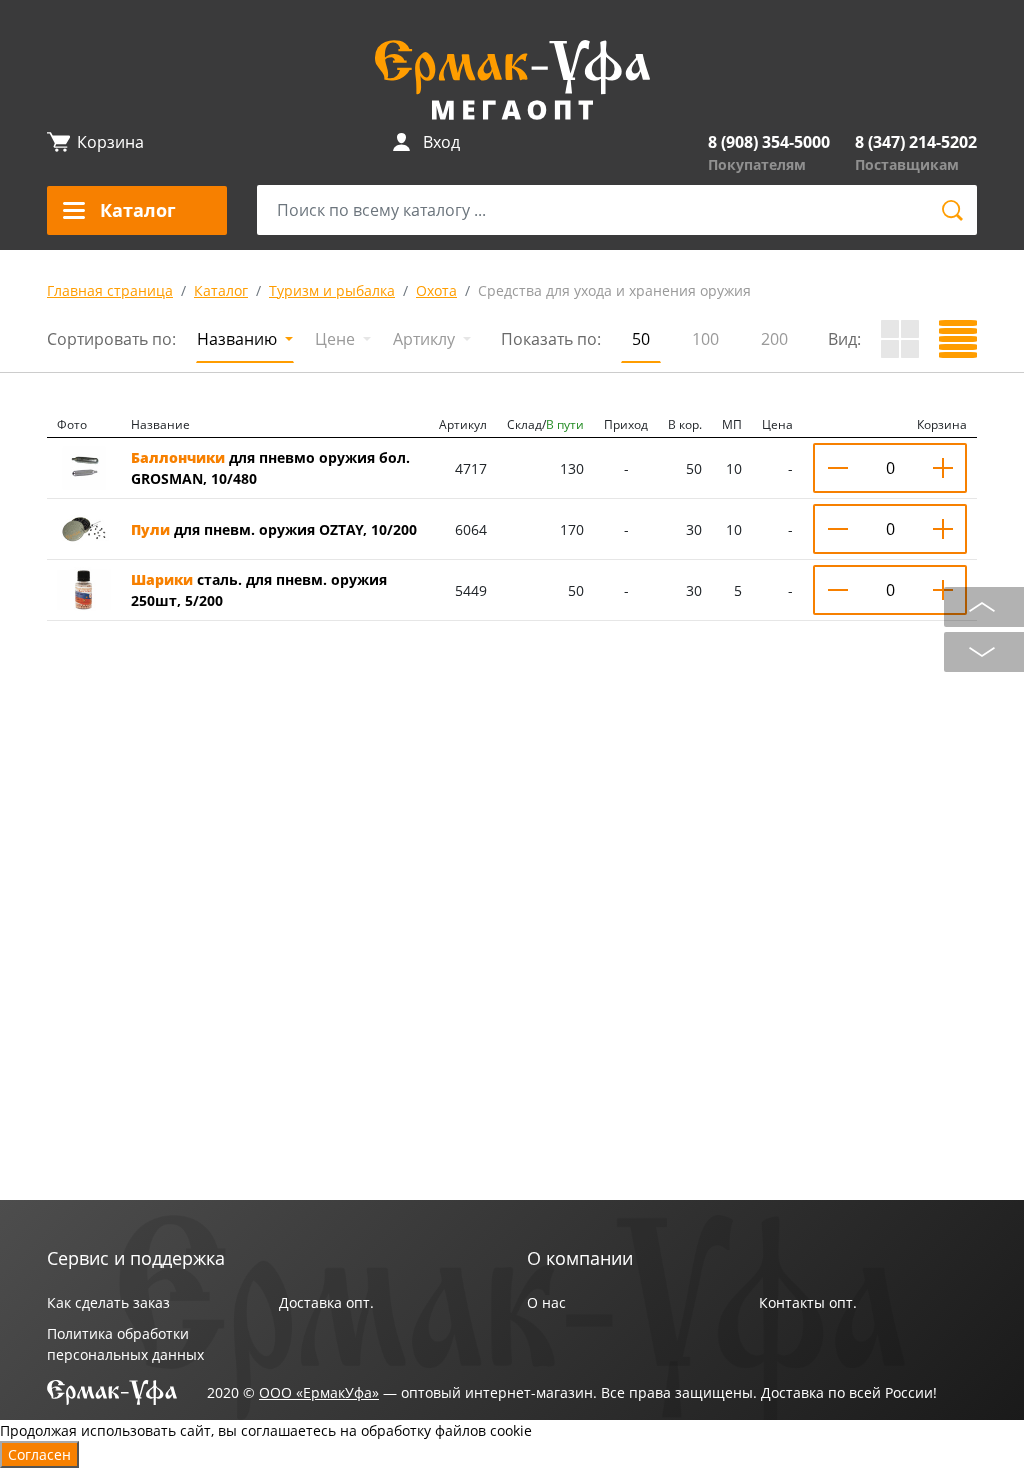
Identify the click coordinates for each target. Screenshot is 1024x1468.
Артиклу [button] (426, 339)
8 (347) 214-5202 (916, 142)
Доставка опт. (326, 1302)
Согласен (39, 1454)
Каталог (221, 290)
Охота (436, 290)
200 (774, 339)
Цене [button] (337, 339)
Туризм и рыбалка (332, 290)
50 (641, 339)
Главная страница (110, 290)
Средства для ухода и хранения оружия (614, 290)
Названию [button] (239, 339)
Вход (441, 142)
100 (705, 339)
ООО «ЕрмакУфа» (319, 1392)
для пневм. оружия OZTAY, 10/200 (274, 529)
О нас (546, 1302)
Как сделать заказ (108, 1302)
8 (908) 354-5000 (769, 142)
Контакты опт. (808, 1302)
